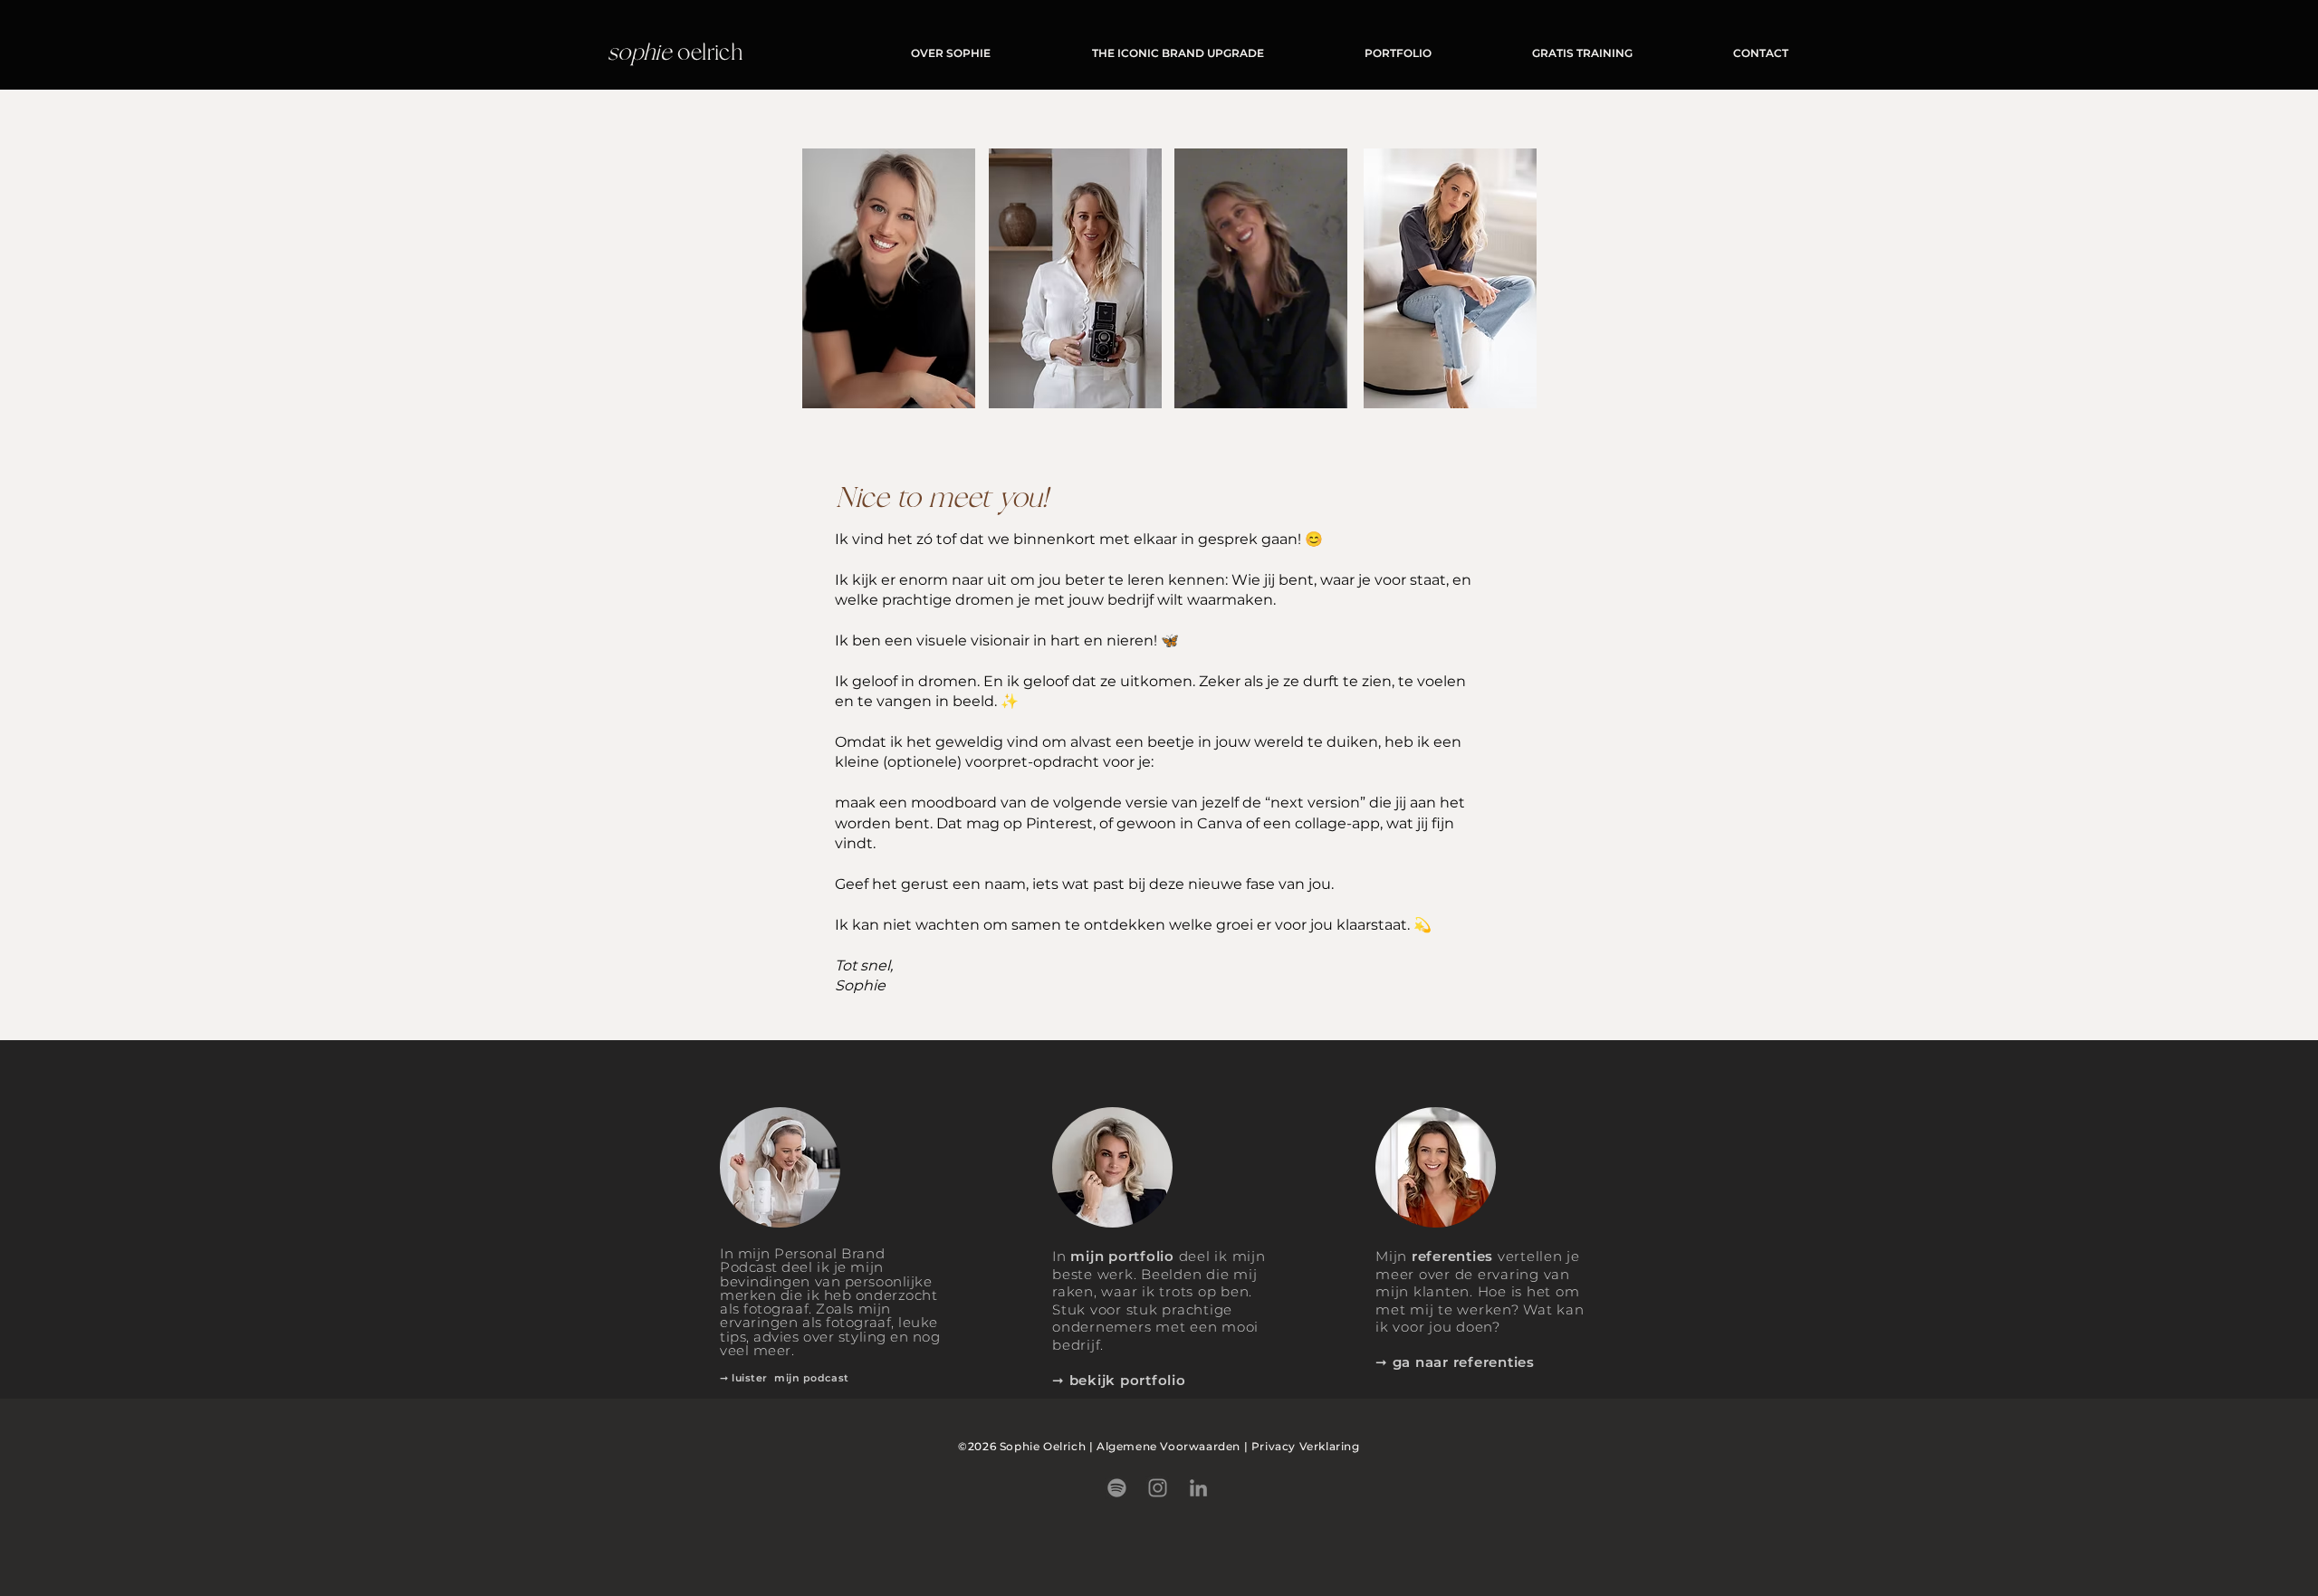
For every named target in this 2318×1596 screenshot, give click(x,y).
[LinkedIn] (1198, 1488)
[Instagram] (1158, 1488)
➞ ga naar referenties (1455, 1362)
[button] (1324, 388)
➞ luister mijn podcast (785, 1378)
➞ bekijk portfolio (1119, 1380)
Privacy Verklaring (1306, 1446)
